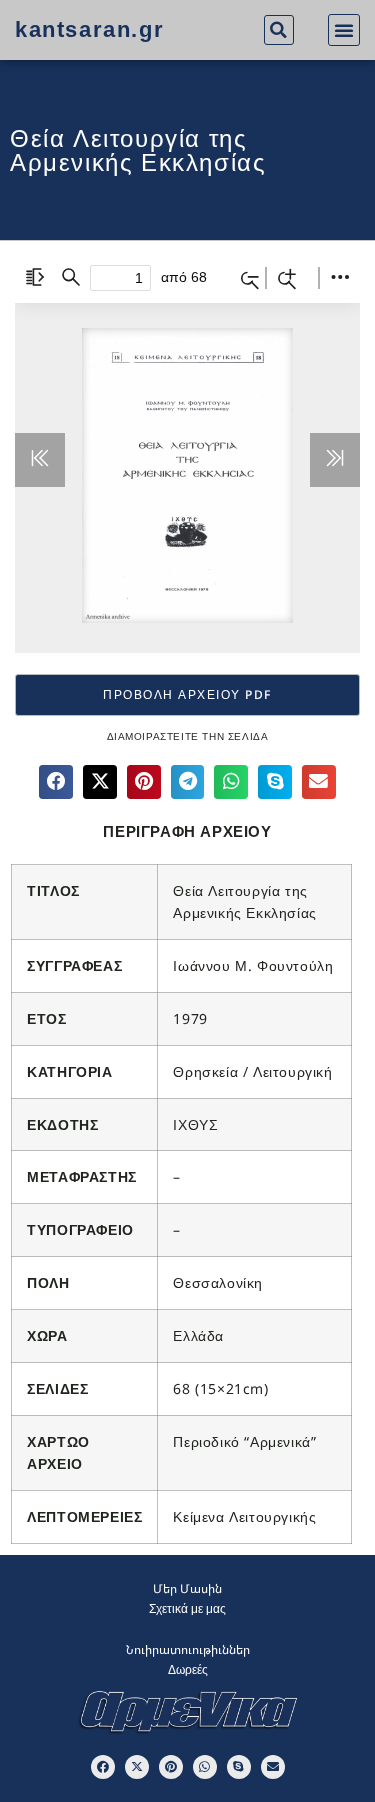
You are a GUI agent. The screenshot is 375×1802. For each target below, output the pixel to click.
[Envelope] (273, 1767)
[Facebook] (103, 1767)
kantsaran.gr (89, 29)
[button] (279, 30)
